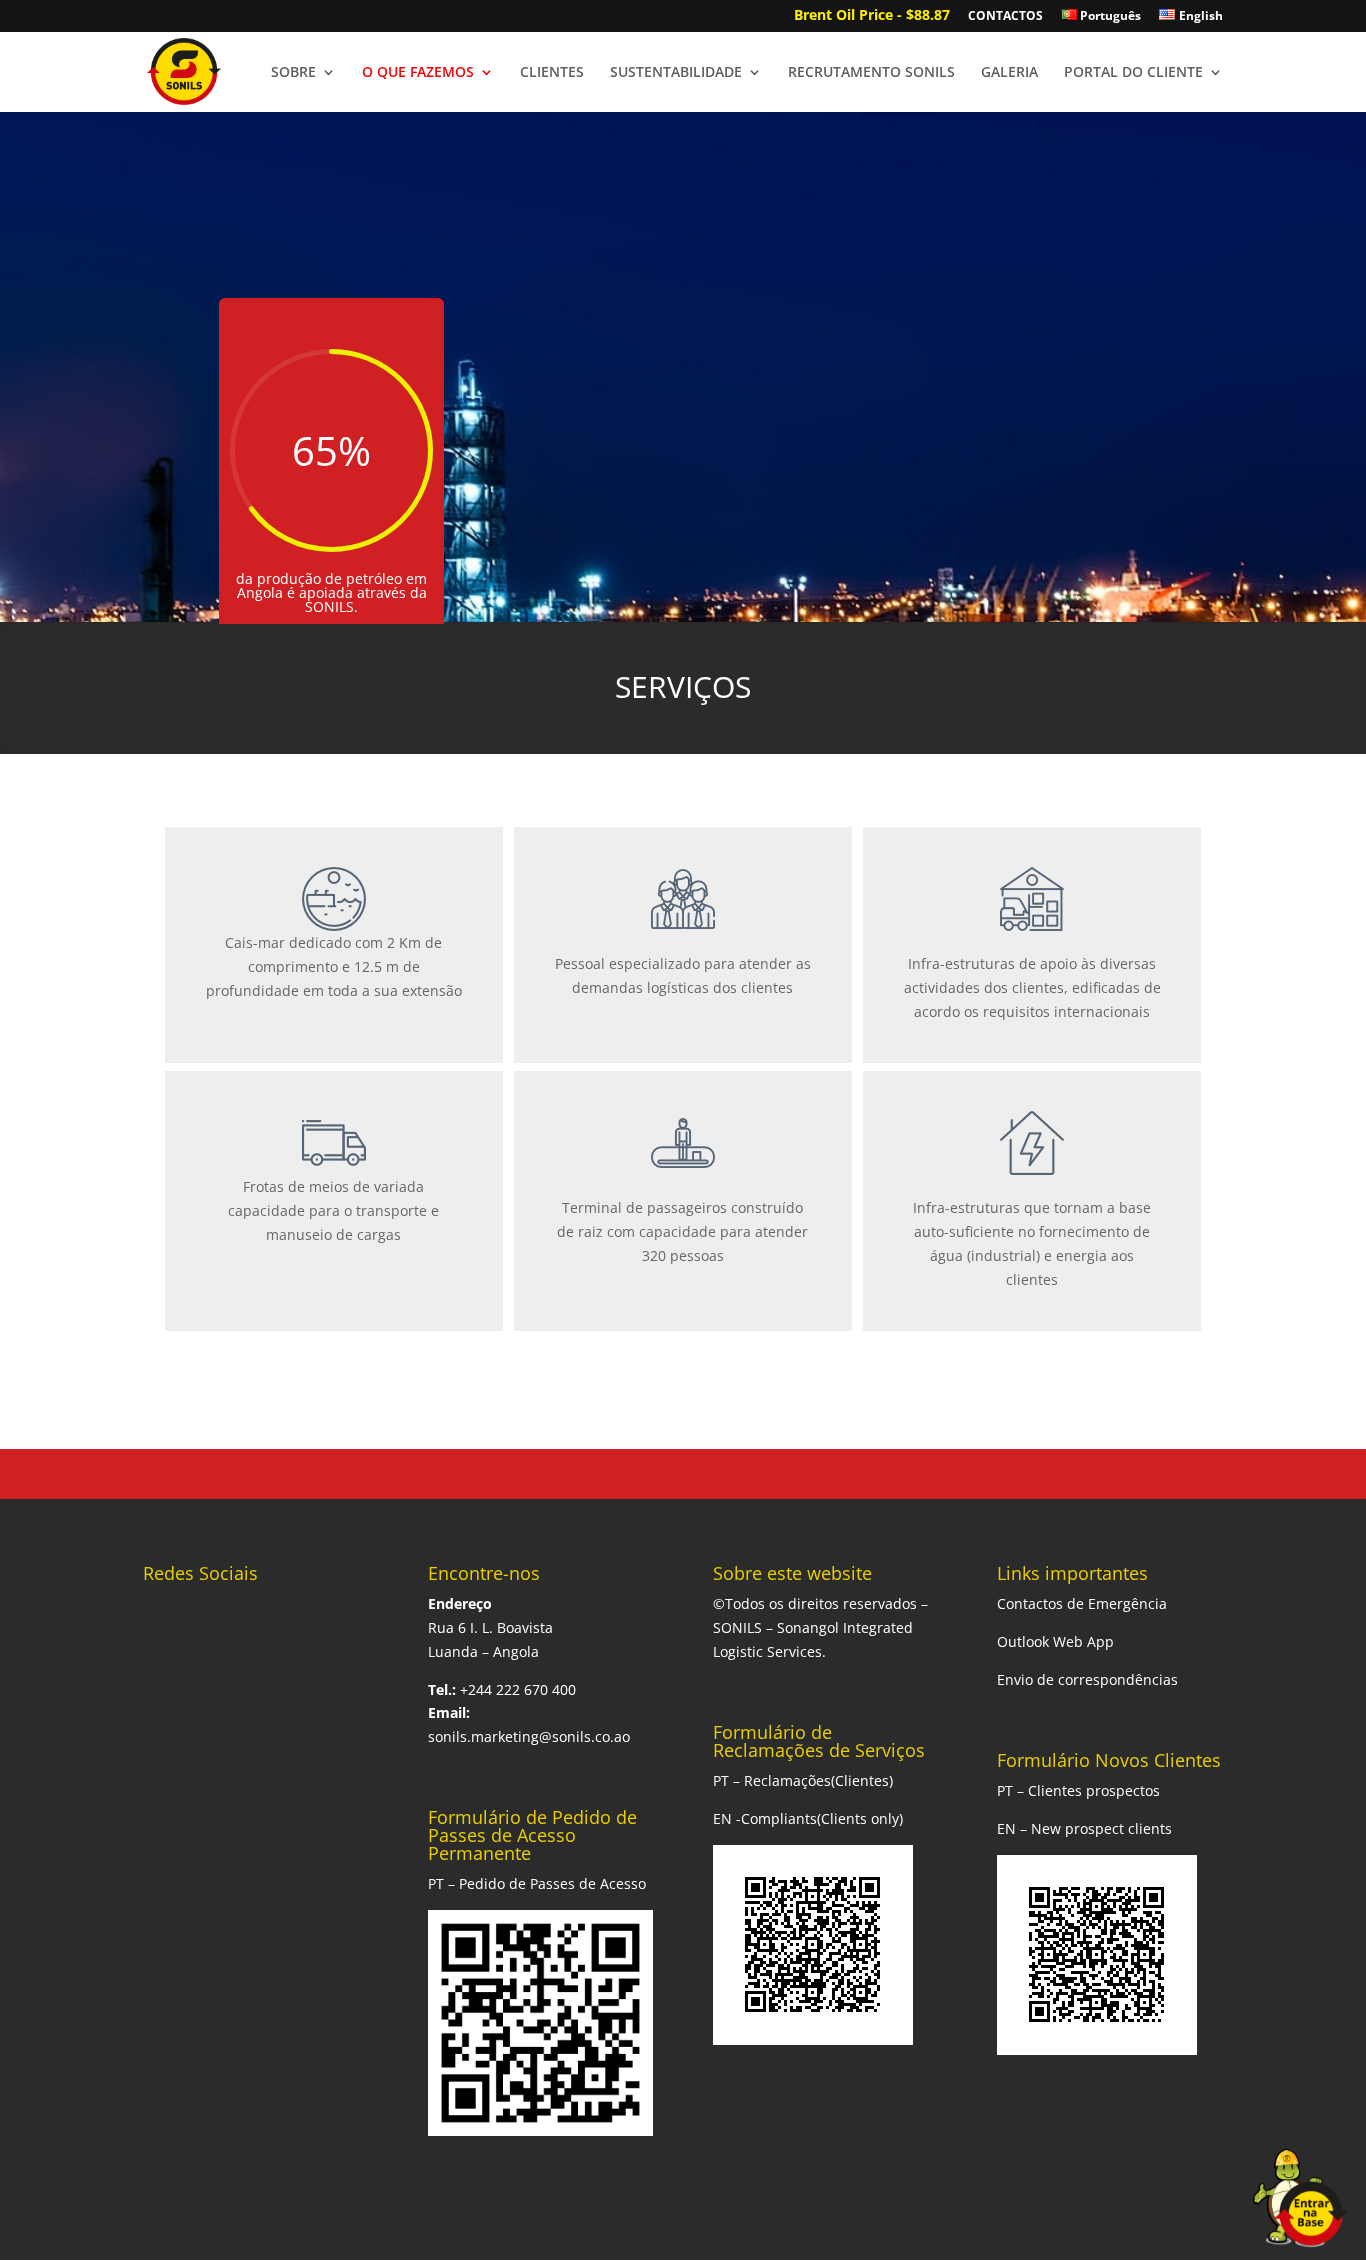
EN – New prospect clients (1084, 1828)
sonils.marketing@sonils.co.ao (529, 1736)
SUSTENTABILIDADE (676, 73)
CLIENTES (552, 73)
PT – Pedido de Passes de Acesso (537, 1883)
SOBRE (293, 73)
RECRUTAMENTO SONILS (871, 73)
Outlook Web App (1055, 1641)
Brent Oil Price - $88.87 (872, 16)
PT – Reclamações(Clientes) (803, 1780)
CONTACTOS (1005, 17)
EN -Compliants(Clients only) (808, 1818)
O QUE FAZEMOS (418, 73)
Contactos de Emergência (1082, 1603)
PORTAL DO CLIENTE (1133, 73)
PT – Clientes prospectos (1078, 1790)
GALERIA (1009, 73)
